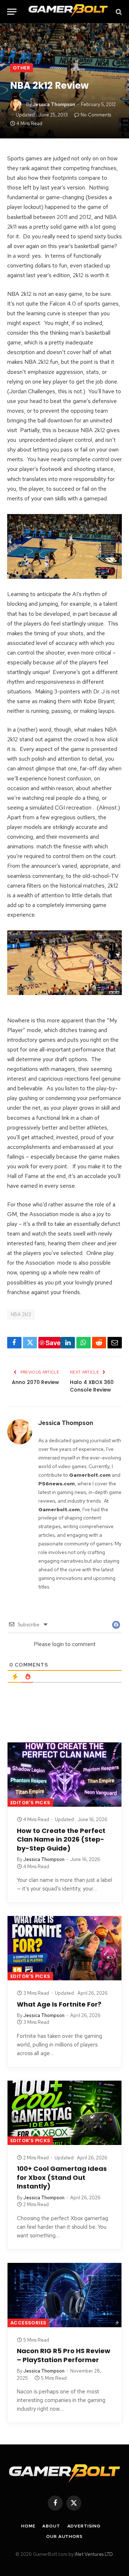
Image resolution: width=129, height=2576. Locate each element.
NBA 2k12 (21, 1314)
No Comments (96, 115)
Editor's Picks (30, 1803)
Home (28, 2526)
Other (21, 68)
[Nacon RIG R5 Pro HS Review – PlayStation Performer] (64, 2295)
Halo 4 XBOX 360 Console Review (92, 1386)
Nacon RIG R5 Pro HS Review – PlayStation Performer (64, 2355)
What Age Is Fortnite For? (59, 2004)
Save (53, 1343)
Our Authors (64, 2536)
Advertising (84, 2526)
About (51, 2526)
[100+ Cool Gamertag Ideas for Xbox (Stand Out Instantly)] (64, 2113)
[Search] (118, 12)
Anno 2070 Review (35, 1382)
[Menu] (12, 12)
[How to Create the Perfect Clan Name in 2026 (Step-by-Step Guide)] (64, 1775)
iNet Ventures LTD (94, 2554)
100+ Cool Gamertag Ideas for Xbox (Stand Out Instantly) (62, 2177)
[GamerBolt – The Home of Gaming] (68, 12)
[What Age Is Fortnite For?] (64, 1948)
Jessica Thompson (54, 104)
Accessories (28, 2323)
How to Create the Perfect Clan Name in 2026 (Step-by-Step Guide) (61, 1839)
